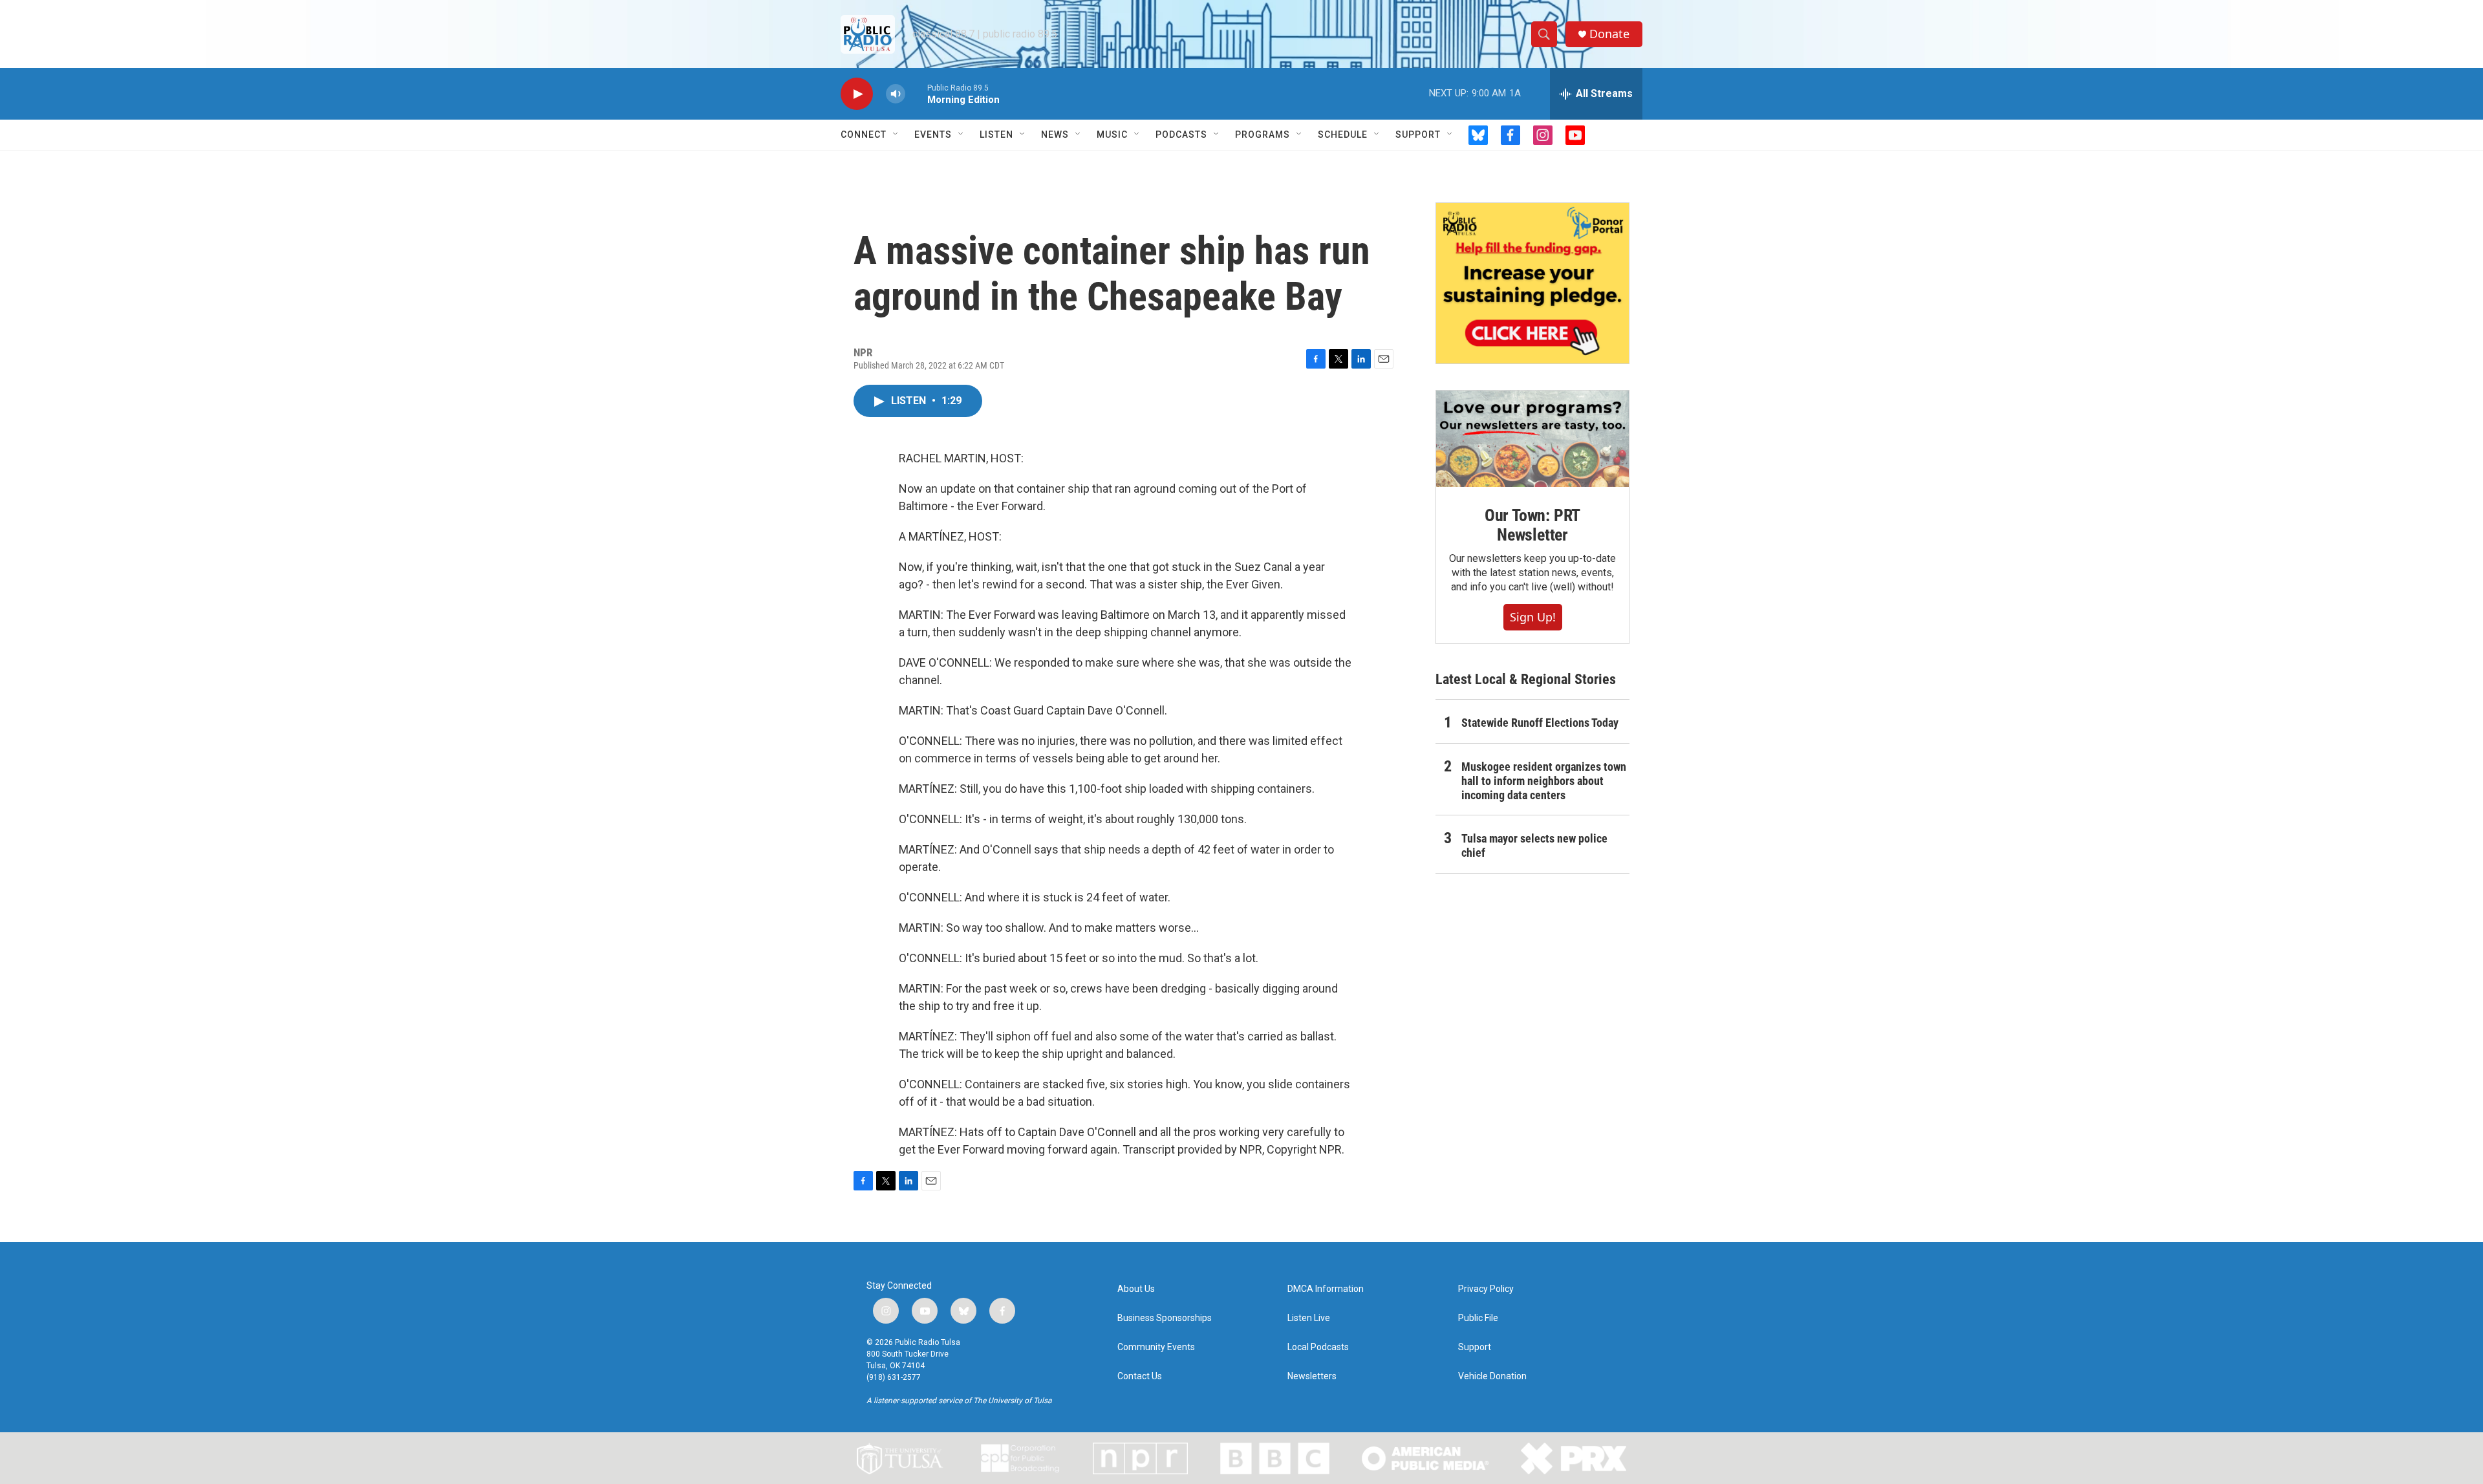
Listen (996, 134)
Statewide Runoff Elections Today (1540, 723)
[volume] (896, 94)
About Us (1136, 1289)
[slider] (916, 93)
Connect (864, 134)
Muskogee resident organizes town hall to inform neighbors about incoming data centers (1544, 781)
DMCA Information (1326, 1289)
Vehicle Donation (1492, 1376)
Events (933, 134)
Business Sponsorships (1165, 1318)
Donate (1609, 34)
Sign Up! (1533, 617)
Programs (1263, 134)
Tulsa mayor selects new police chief (1534, 845)
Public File (1478, 1318)
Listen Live (1309, 1318)
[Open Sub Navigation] (896, 134)
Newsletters (1312, 1376)
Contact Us (1140, 1376)
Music (1112, 134)
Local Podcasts (1318, 1347)
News (1055, 134)
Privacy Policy (1486, 1289)
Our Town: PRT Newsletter (1532, 525)
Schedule (1343, 134)
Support (1418, 134)
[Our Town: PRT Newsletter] (1532, 439)
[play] (857, 94)
